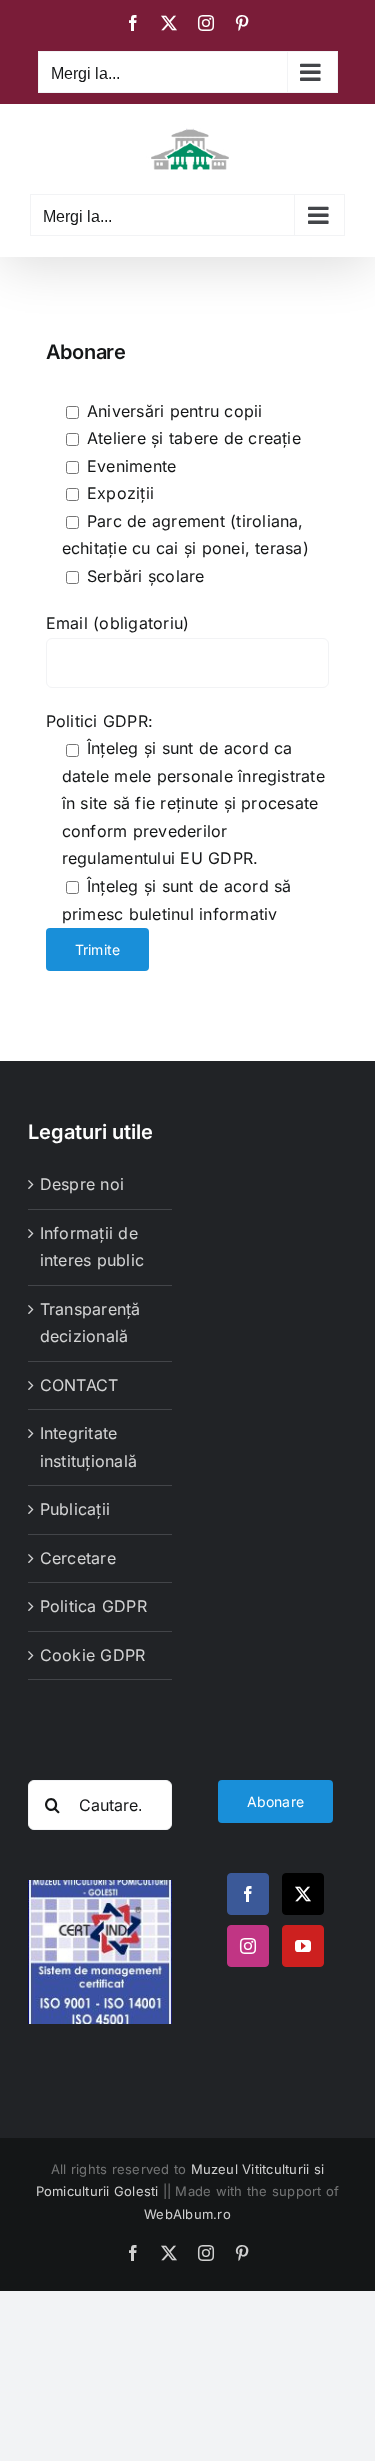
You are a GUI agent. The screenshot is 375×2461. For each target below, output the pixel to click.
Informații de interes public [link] (92, 1247)
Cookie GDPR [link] (93, 1655)
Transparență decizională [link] (90, 1323)
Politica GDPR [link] (93, 1606)
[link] (133, 23)
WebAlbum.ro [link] (187, 2214)
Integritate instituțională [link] (88, 1447)
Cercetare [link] (78, 1558)
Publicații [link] (75, 1509)
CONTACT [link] (79, 1385)
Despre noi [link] (82, 1184)
